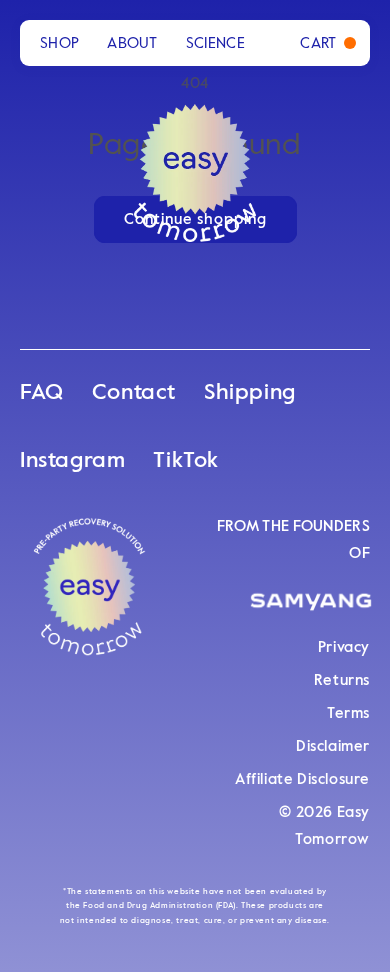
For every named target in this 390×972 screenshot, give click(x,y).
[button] (328, 43)
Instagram (72, 461)
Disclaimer (333, 746)
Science (215, 43)
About (132, 43)
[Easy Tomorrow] (90, 595)
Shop (59, 43)
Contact (134, 393)
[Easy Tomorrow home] (195, 151)
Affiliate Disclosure (302, 779)
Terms (348, 713)
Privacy (344, 647)
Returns (342, 680)
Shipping (250, 393)
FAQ (42, 393)
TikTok (186, 461)
